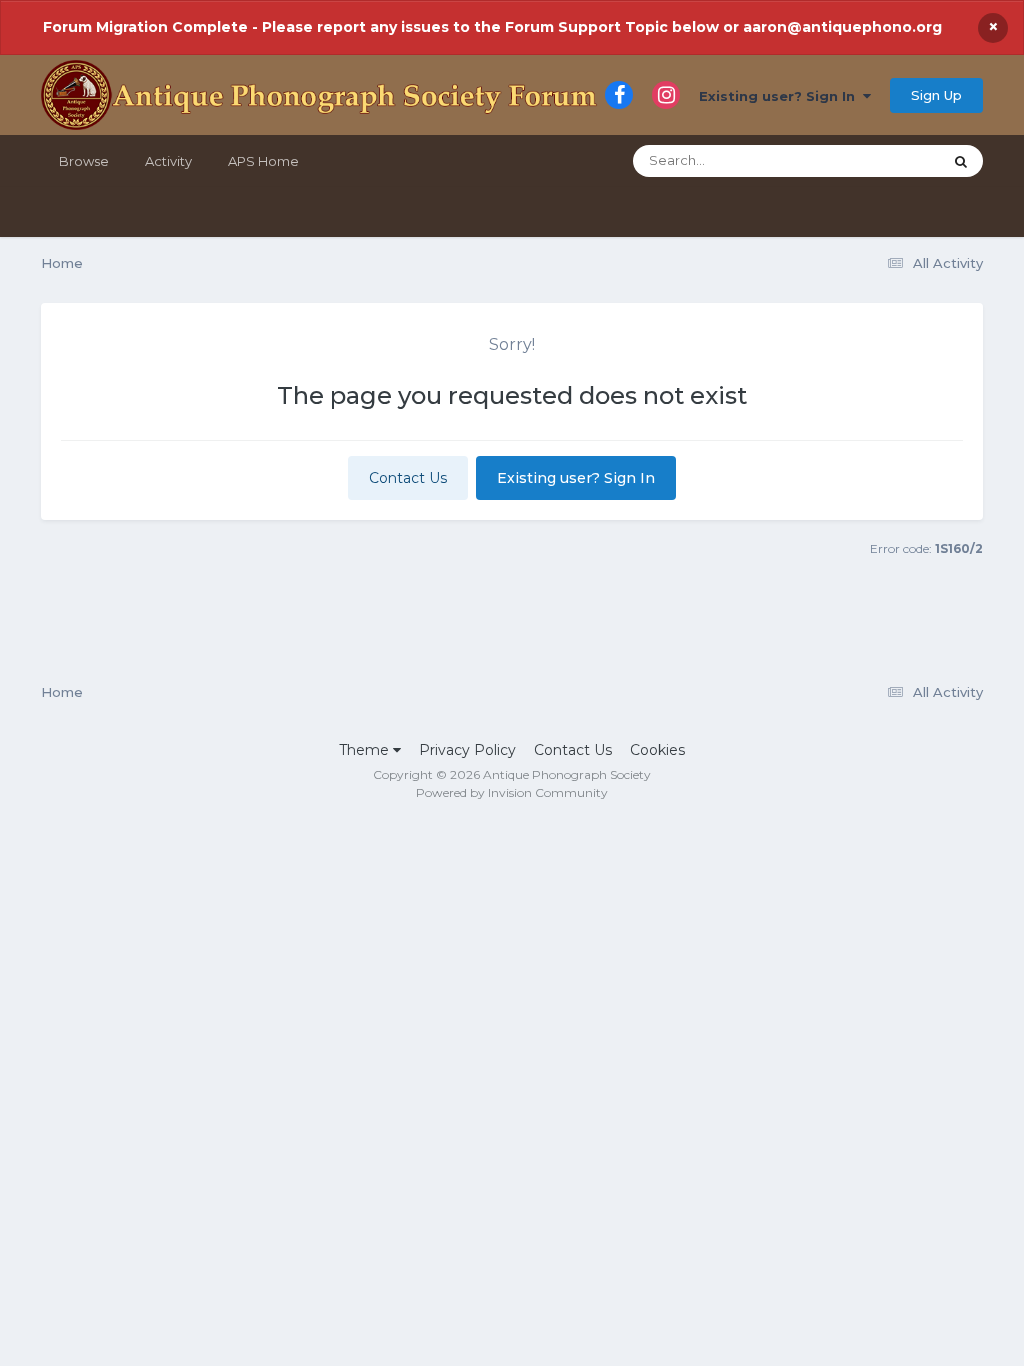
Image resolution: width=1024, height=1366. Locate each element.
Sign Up (936, 95)
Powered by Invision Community (512, 792)
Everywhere (877, 160)
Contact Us (408, 478)
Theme (366, 750)
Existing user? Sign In (781, 96)
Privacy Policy (467, 750)
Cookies (657, 750)
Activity (168, 161)
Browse (84, 161)
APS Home (263, 161)
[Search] (961, 161)
